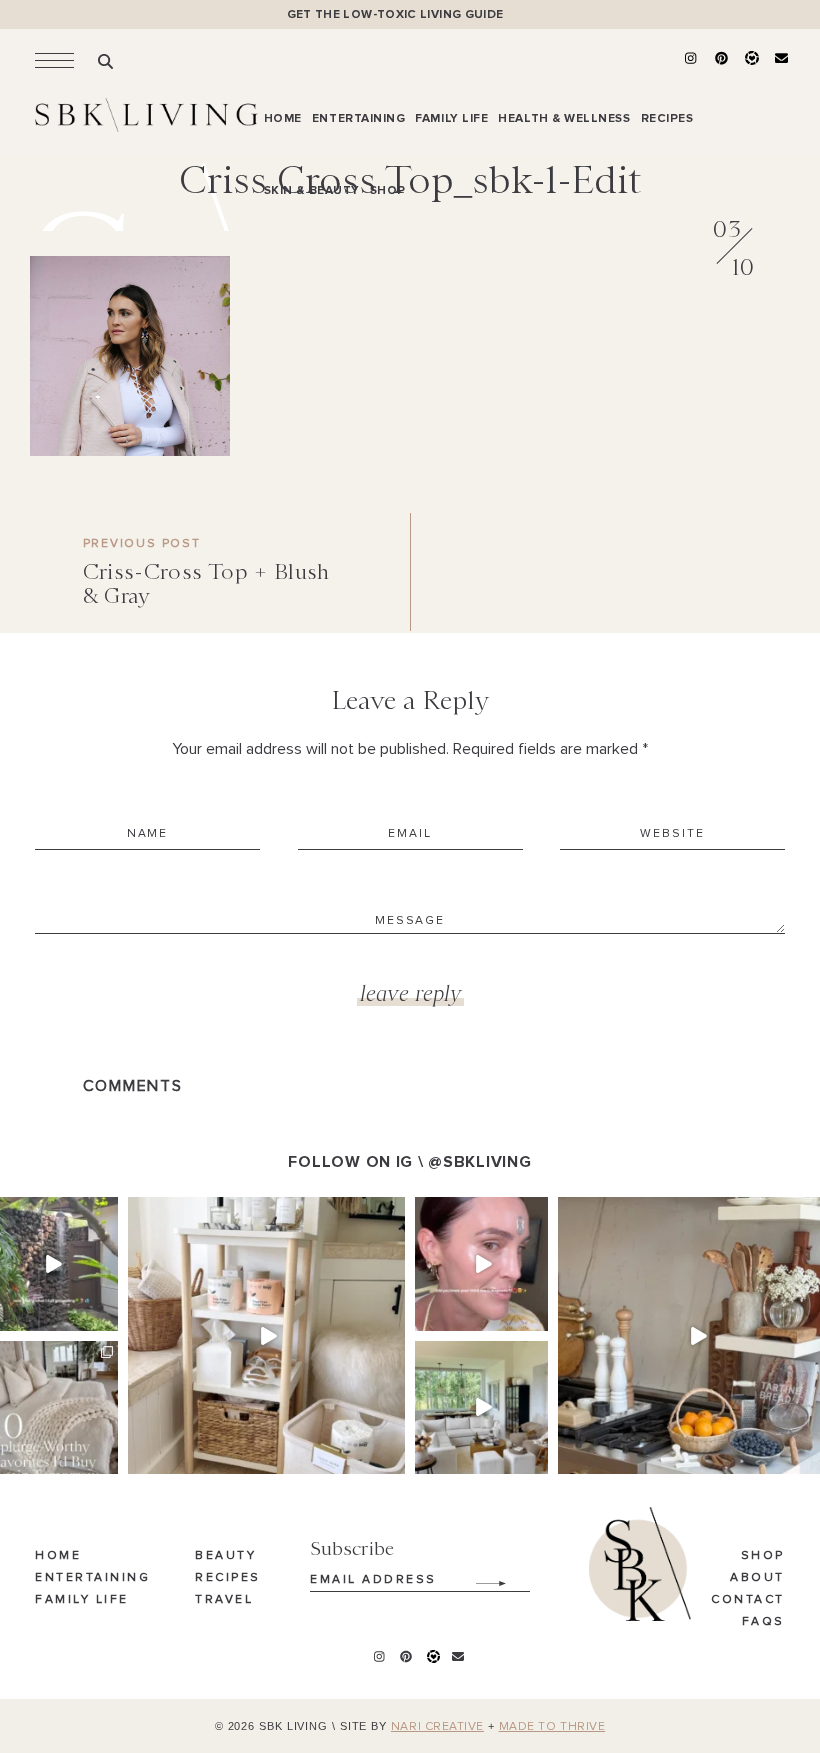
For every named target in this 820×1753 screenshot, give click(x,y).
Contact (748, 1600)
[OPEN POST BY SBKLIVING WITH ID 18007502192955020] (481, 1263)
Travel (224, 1600)
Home (58, 1556)
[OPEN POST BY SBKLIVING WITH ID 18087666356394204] (481, 1407)
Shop (763, 1556)
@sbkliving (479, 1162)
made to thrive (552, 1727)
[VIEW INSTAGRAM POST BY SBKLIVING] (106, 1319)
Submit (480, 1576)
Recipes (228, 1578)
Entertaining (92, 1578)
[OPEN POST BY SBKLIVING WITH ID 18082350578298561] (266, 1335)
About (757, 1578)
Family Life (82, 1600)
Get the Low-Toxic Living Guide (395, 14)
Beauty (225, 1556)
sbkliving (50, 1214)
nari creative (437, 1727)
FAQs (763, 1622)
